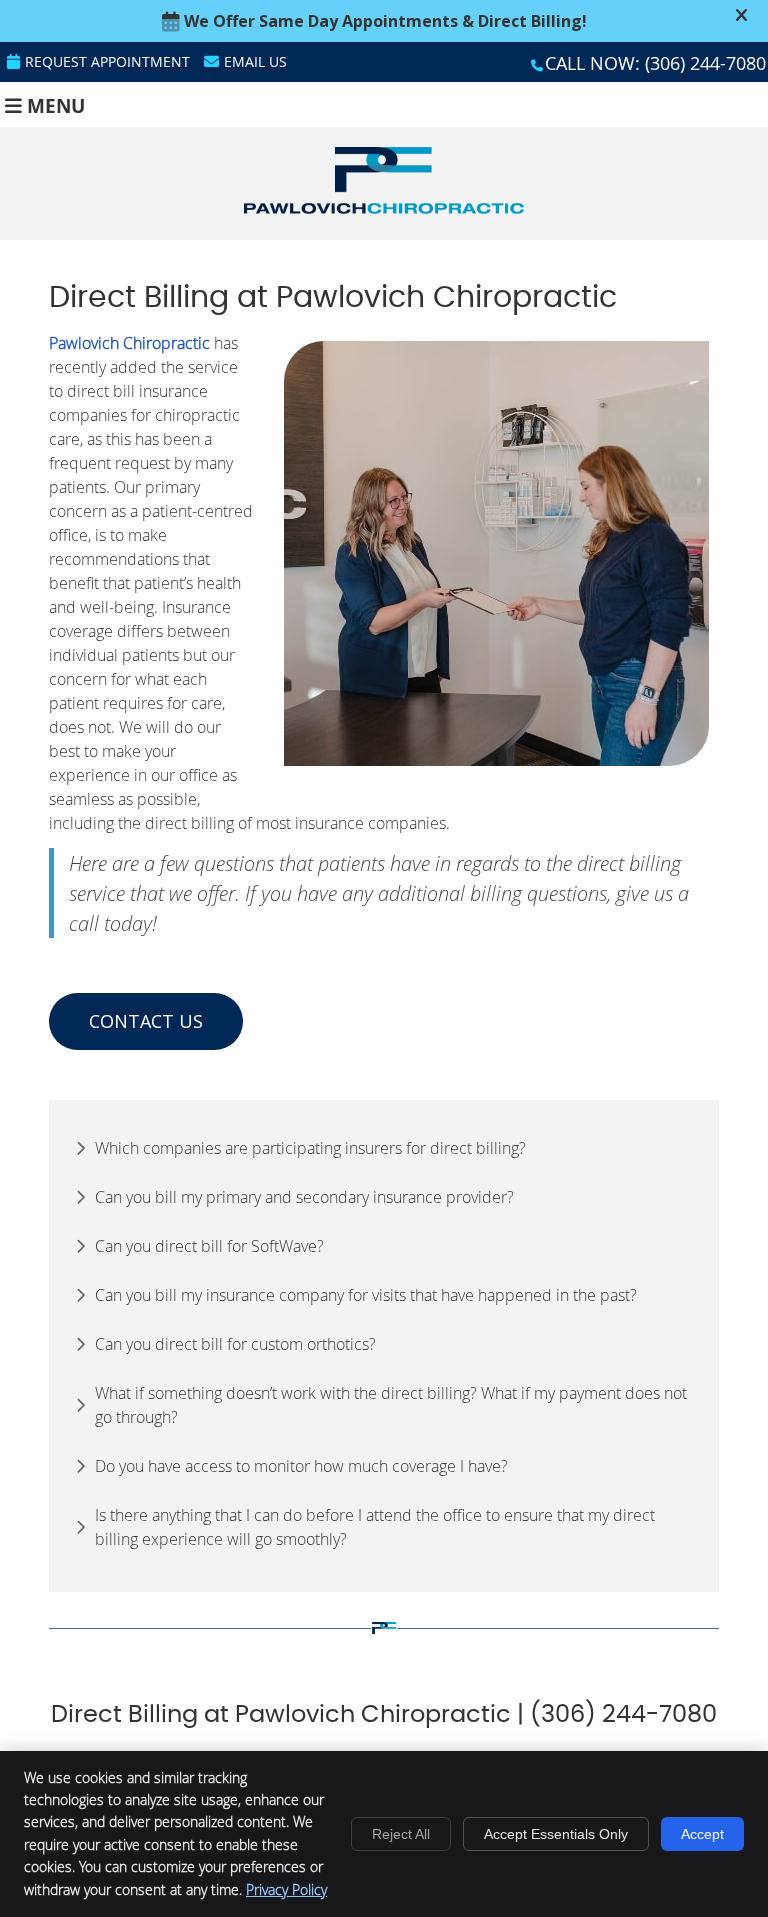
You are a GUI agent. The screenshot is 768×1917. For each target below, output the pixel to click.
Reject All (401, 1834)
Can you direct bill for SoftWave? (209, 1246)
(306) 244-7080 (705, 63)
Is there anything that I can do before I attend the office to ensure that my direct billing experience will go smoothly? (375, 1527)
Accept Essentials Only (556, 1834)
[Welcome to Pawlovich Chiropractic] (384, 208)
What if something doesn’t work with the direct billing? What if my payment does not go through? (391, 1405)
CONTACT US (146, 1021)
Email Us (255, 61)
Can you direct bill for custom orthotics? (235, 1344)
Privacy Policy (286, 1889)
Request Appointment (107, 61)
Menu (56, 104)
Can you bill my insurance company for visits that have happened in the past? (366, 1295)
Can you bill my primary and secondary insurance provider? (304, 1197)
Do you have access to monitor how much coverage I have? (301, 1466)
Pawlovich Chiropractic (129, 343)
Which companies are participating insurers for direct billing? (310, 1148)
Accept (702, 1834)
